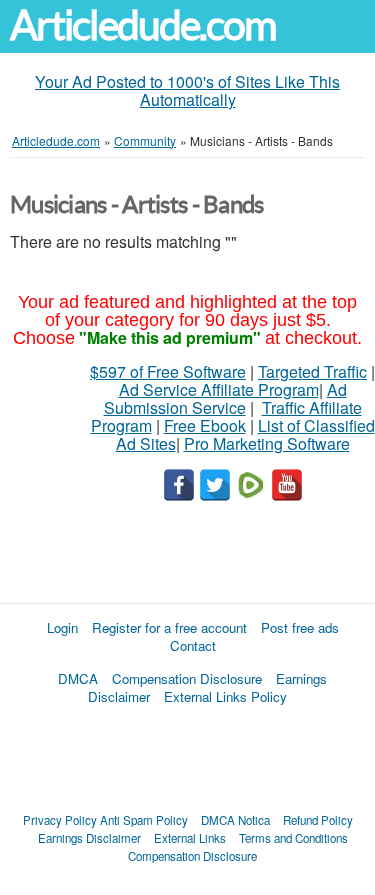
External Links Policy (225, 696)
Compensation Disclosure (187, 678)
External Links (190, 838)
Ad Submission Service (225, 398)
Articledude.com (143, 25)
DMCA (78, 678)
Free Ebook (205, 425)
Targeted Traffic (312, 371)
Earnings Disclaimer (89, 838)
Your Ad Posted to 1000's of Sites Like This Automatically (187, 90)
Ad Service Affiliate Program (219, 389)
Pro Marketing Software (267, 443)
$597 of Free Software (168, 371)
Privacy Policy (60, 820)
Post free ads (300, 627)
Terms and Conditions (293, 838)
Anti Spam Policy (144, 820)
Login (62, 627)
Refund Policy (318, 820)
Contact (193, 645)
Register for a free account (169, 627)
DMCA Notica (235, 820)
